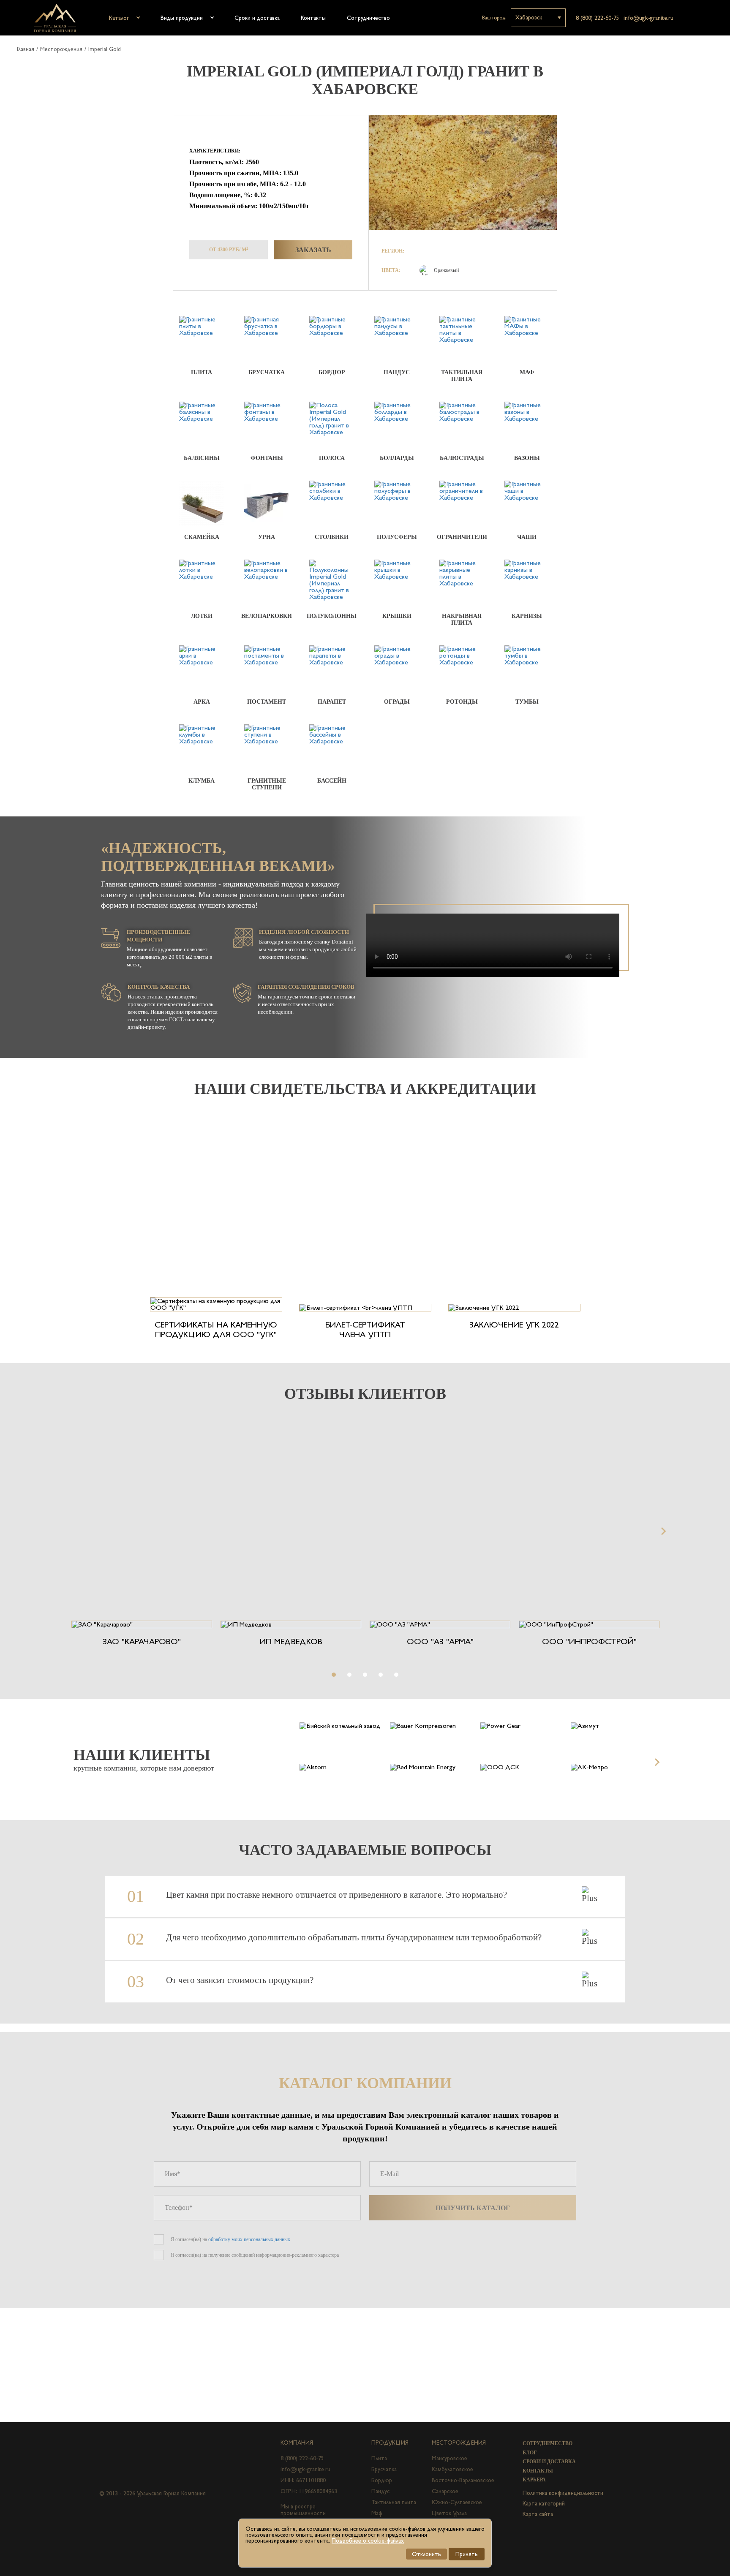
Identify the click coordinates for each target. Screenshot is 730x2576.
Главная (26, 49)
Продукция (390, 2443)
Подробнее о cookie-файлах (368, 2541)
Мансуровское (449, 2458)
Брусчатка (384, 2469)
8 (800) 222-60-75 (598, 18)
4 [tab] (381, 1675)
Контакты (313, 18)
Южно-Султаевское (457, 2502)
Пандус (380, 2491)
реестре (305, 2506)
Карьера (534, 2480)
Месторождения (61, 49)
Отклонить (426, 2554)
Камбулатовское (452, 2469)
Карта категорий (544, 2503)
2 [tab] (349, 1675)
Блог (530, 2453)
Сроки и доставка (257, 18)
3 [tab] (365, 1675)
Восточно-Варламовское (463, 2480)
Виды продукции (182, 18)
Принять (467, 2554)
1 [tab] (334, 1675)
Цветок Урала (449, 2513)
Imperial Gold (105, 49)
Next (662, 1531)
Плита (379, 2458)
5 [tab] (396, 1675)
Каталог (119, 18)
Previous (68, 1531)
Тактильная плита (394, 2502)
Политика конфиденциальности (563, 2493)
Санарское (445, 2491)
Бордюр (382, 2480)
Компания (297, 2443)
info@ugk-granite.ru (648, 18)
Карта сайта (538, 2514)
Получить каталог (473, 2208)
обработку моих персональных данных (249, 2239)
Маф (377, 2513)
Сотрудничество (368, 18)
